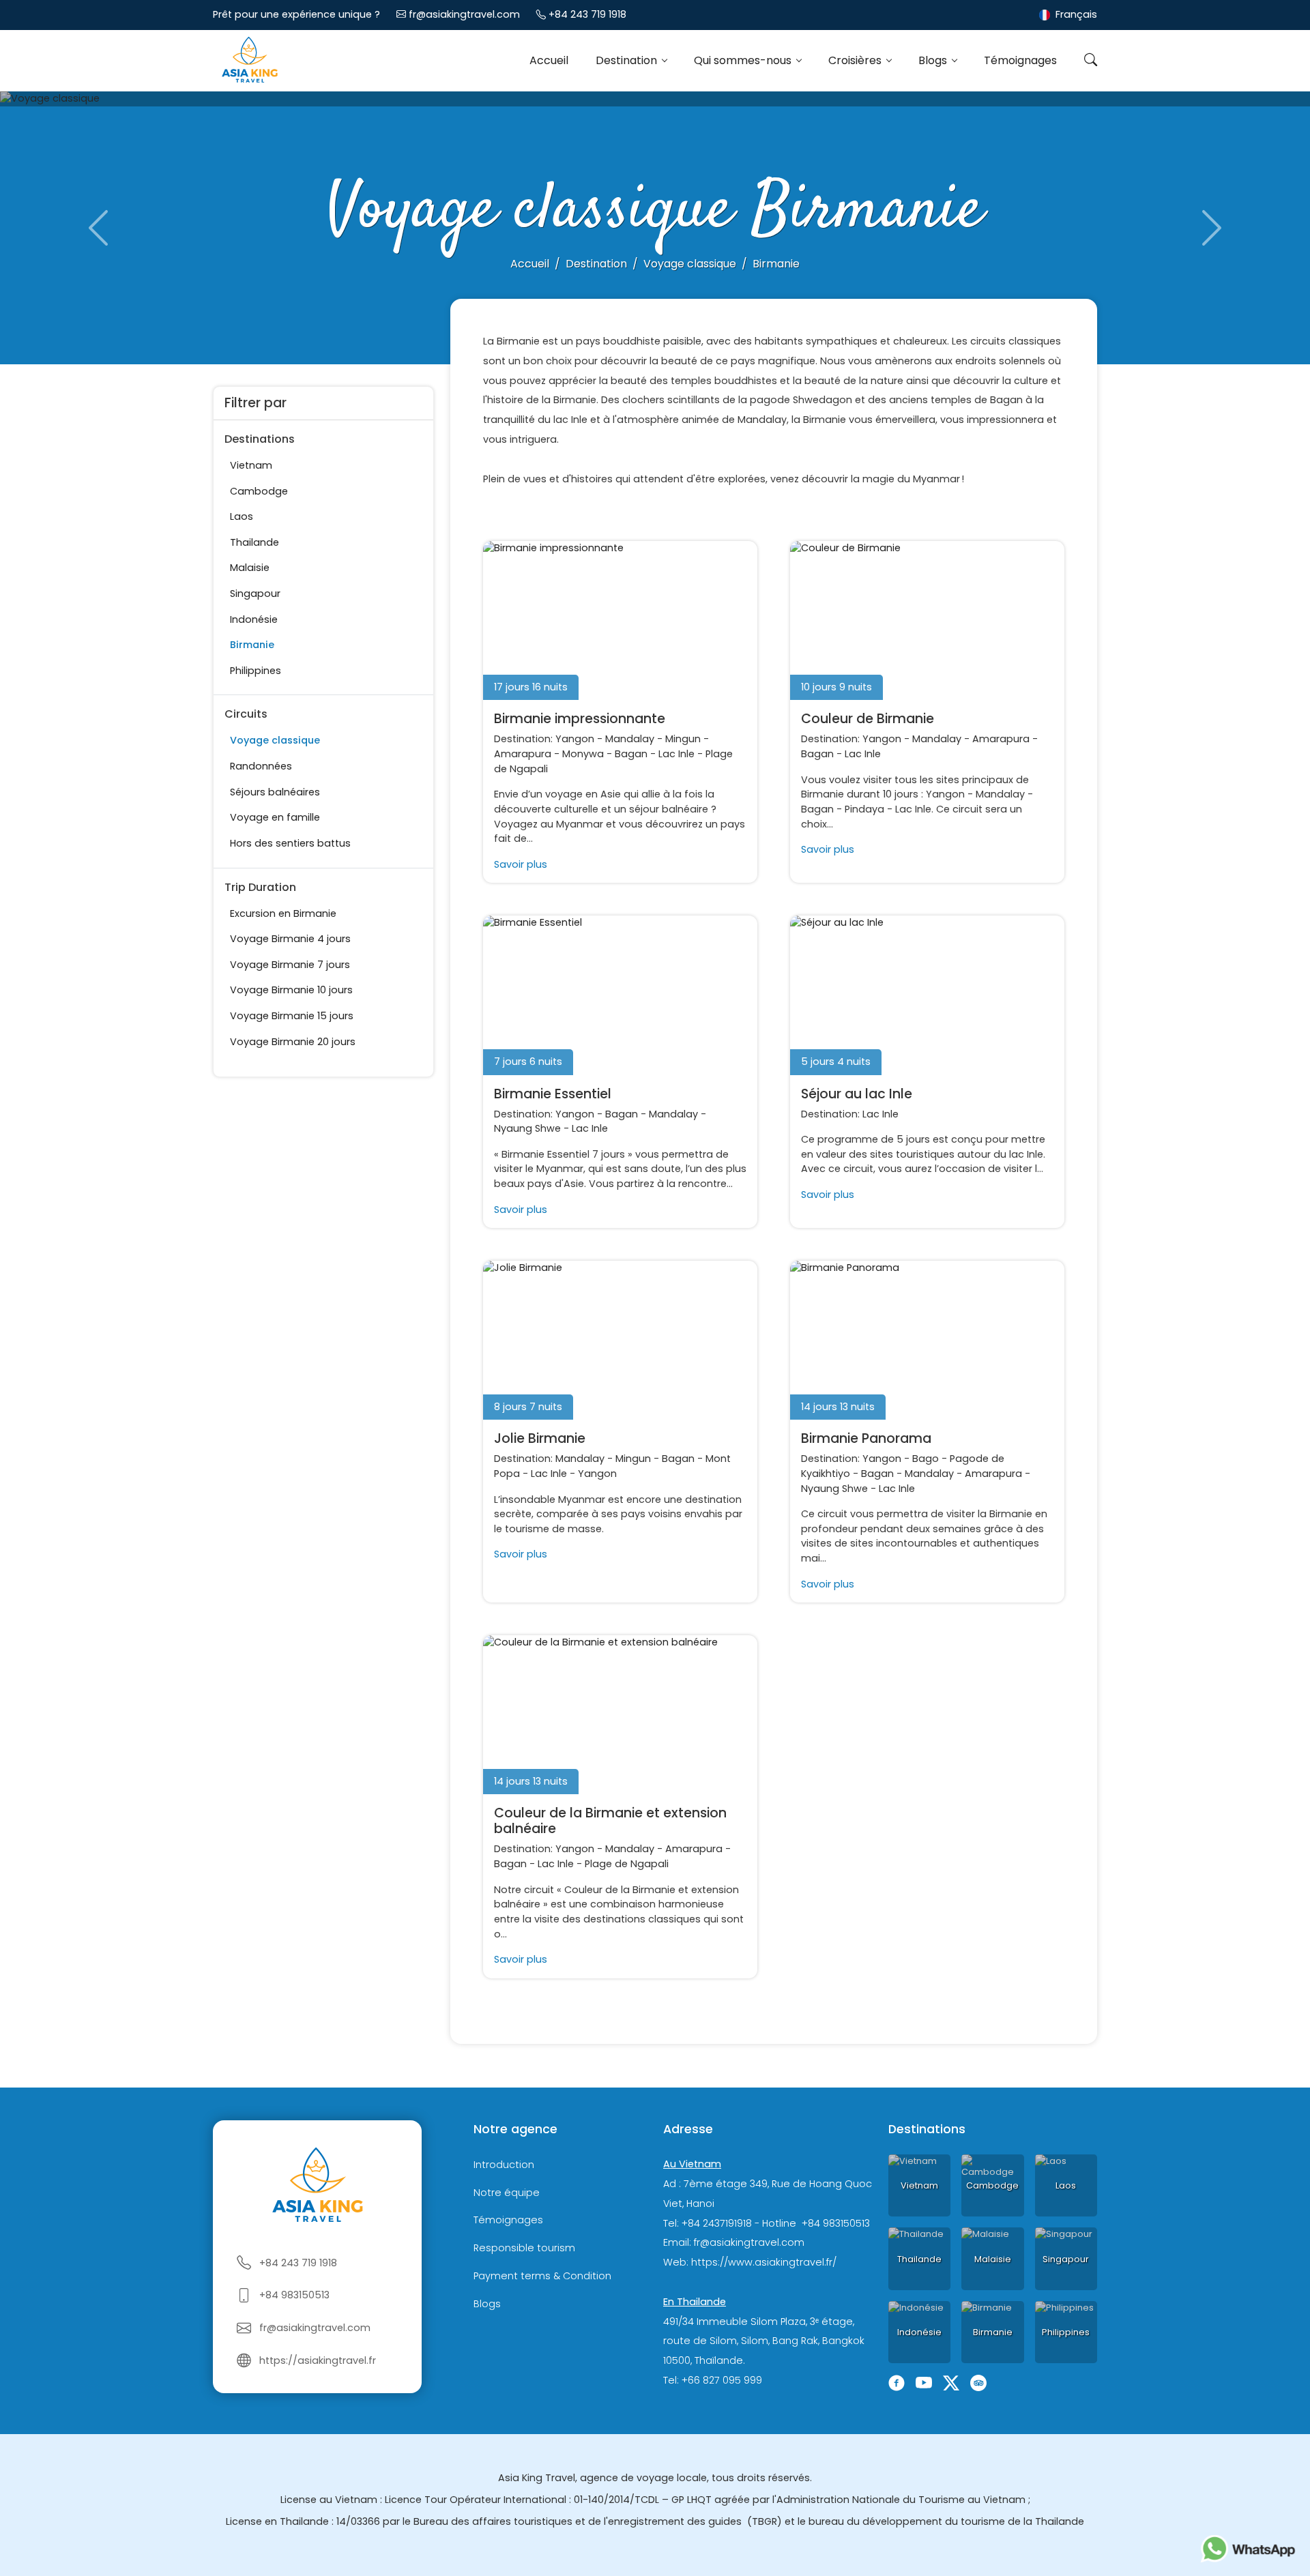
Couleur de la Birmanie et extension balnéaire (610, 1821)
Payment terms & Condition (542, 2276)
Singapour (255, 594)
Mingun (683, 739)
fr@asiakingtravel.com (464, 14)
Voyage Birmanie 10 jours (291, 990)
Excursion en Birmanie (283, 913)
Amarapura (523, 754)
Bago (926, 1459)
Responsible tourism (524, 2248)
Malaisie (250, 568)
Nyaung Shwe (527, 1128)
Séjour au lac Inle (857, 1094)
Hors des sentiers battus (290, 843)
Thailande (254, 542)
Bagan (631, 754)
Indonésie (254, 619)
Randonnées (261, 766)
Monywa (583, 754)
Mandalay (630, 739)
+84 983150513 (294, 2295)
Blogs (934, 60)
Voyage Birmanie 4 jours (290, 939)
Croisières (856, 60)
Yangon (575, 739)
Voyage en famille (275, 817)
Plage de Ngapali (627, 1864)
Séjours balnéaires (275, 792)
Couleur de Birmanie (868, 719)
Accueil (549, 60)
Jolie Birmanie (540, 1438)
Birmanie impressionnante (580, 719)
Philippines (256, 671)
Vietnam (251, 465)
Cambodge (259, 491)
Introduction (504, 2165)
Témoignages (1020, 60)
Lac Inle (676, 754)
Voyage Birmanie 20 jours (293, 1042)
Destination (628, 60)
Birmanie (252, 645)
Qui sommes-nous (744, 60)
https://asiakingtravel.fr (318, 2360)
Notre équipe (507, 2193)
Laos (242, 516)
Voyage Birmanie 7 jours (290, 965)
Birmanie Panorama (866, 1438)
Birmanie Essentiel (553, 1094)
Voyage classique (275, 740)
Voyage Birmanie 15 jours (292, 1016)
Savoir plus (521, 864)
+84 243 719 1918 (587, 14)
